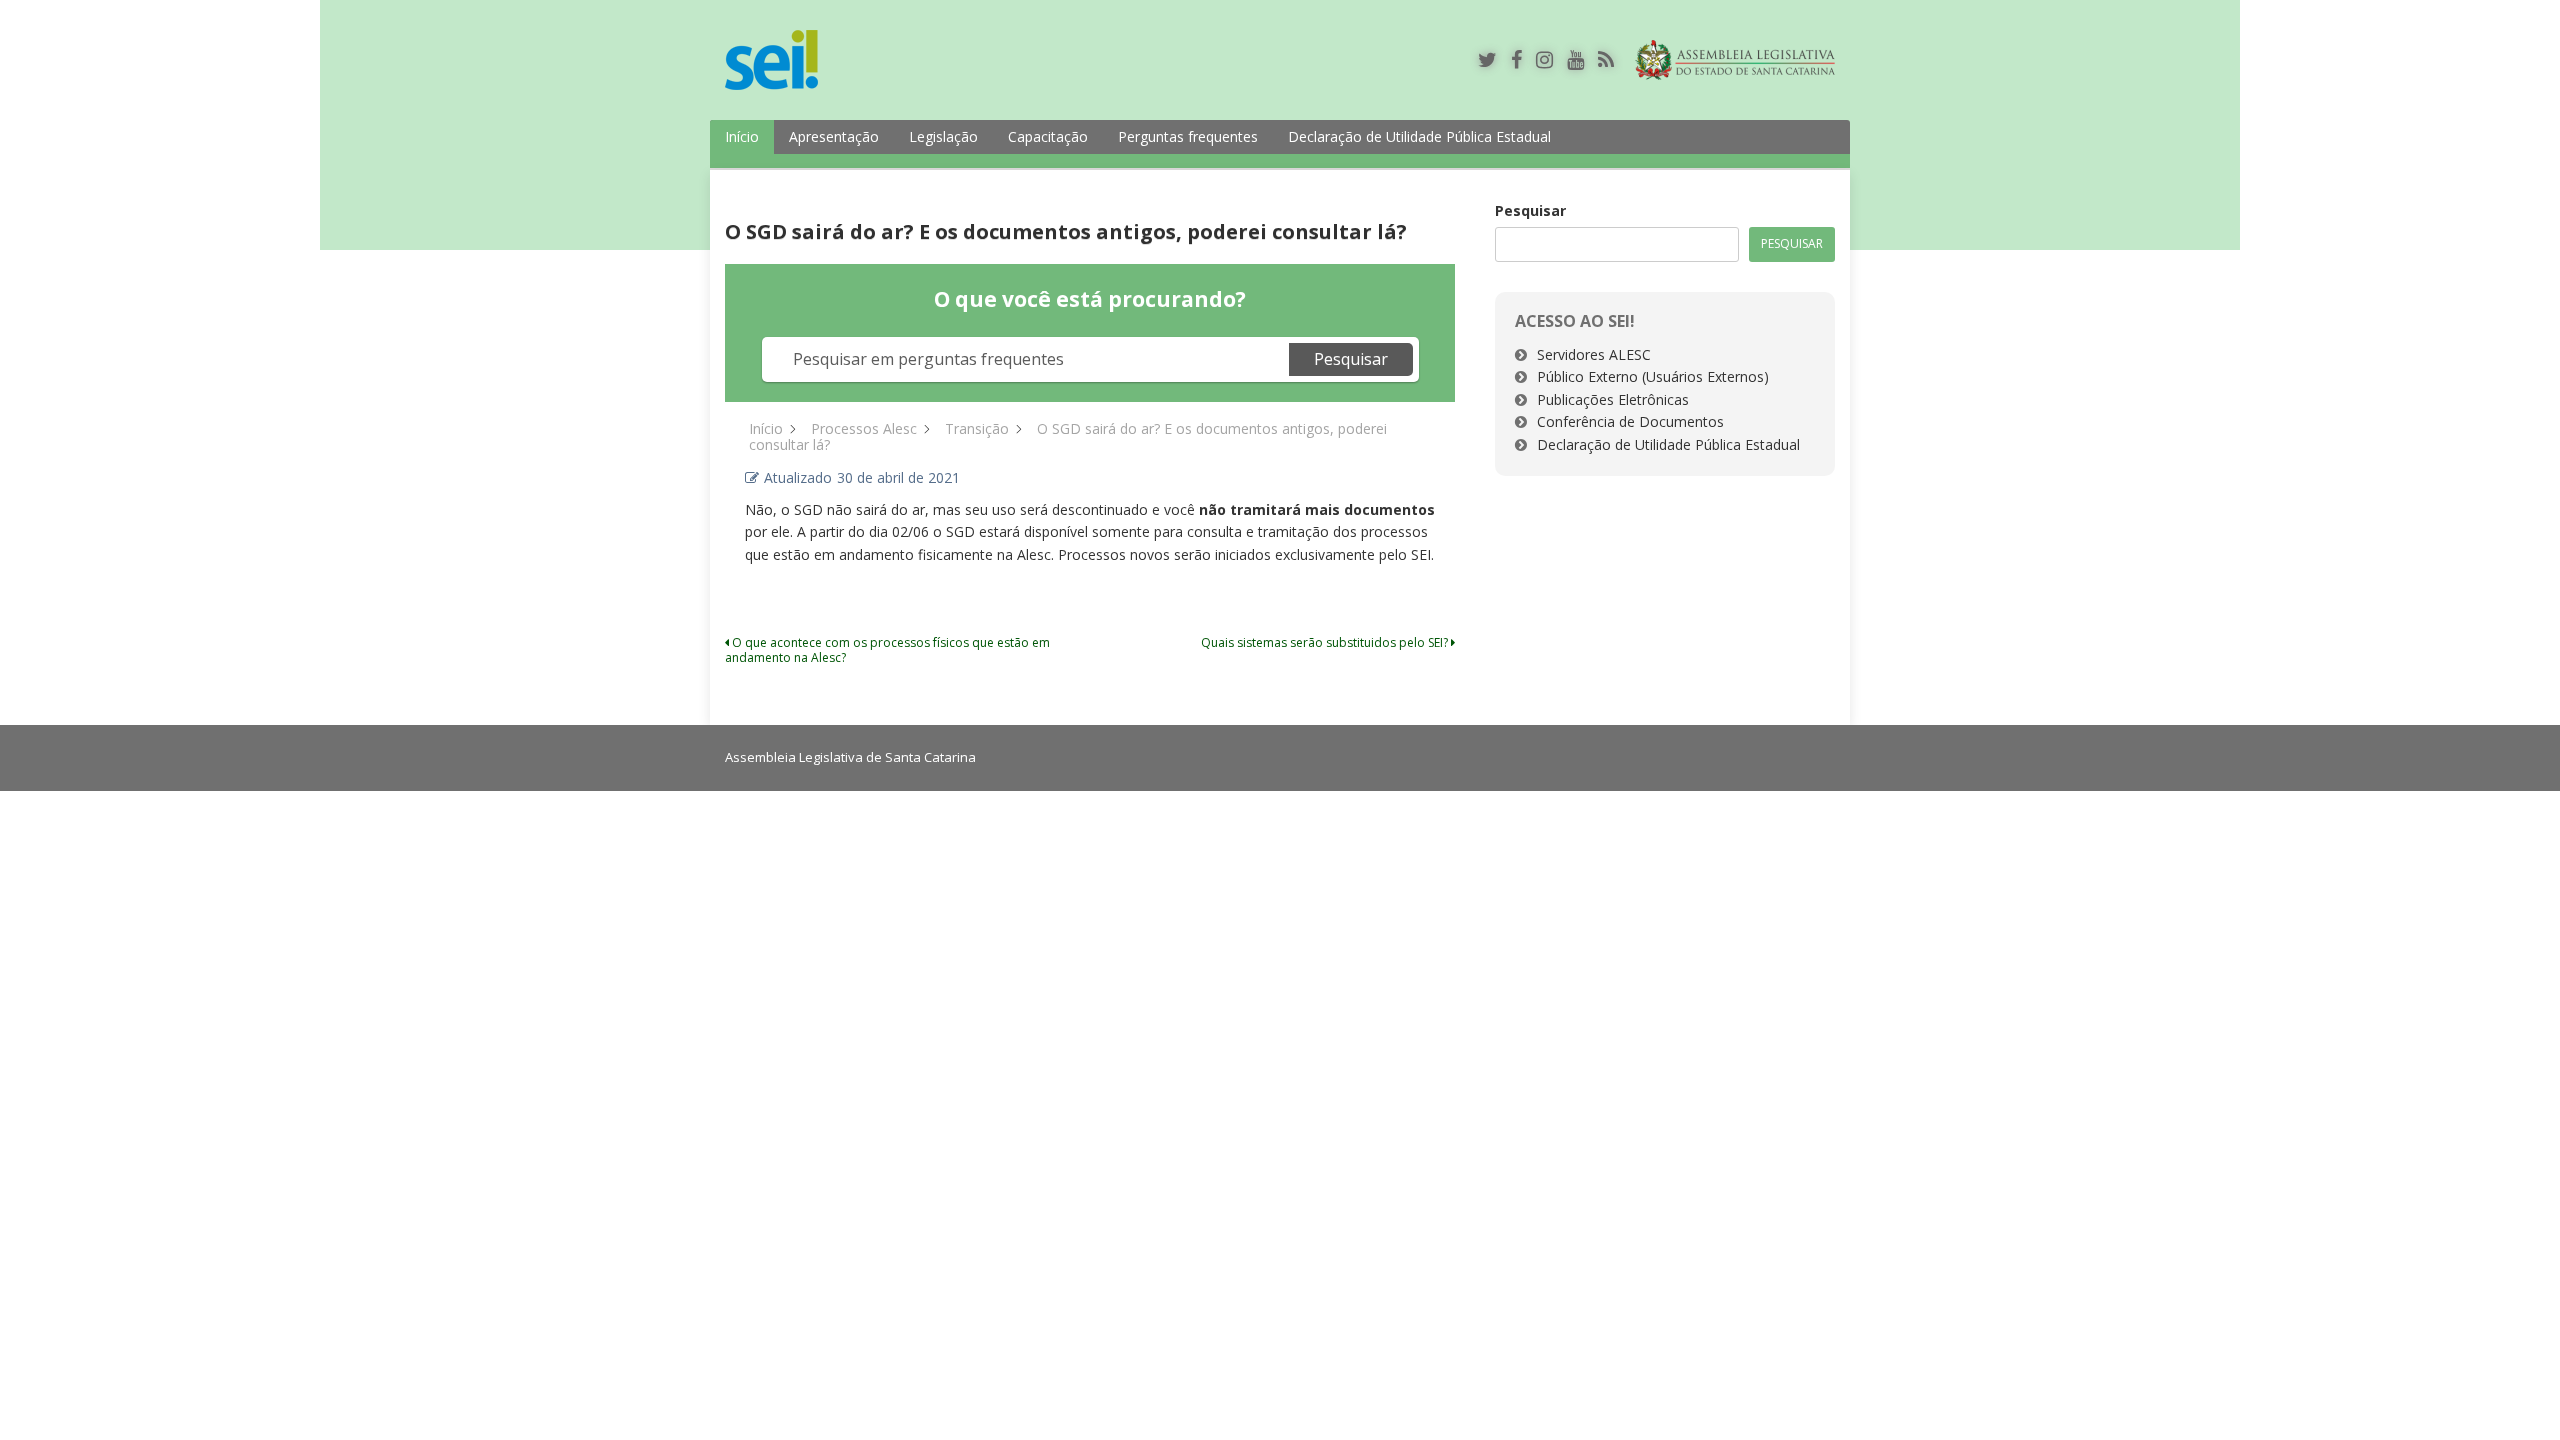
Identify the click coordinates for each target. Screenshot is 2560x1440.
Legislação (943, 136)
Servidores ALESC (1594, 354)
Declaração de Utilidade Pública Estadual (1419, 136)
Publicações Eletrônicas (1613, 399)
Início (742, 136)
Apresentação (834, 136)
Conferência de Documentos (1630, 421)
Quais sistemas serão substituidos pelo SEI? (1326, 642)
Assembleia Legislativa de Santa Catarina (850, 757)
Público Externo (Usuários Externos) (1653, 376)
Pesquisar (1530, 210)
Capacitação (1048, 136)
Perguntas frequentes (1188, 136)
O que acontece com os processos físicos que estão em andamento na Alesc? (887, 649)
